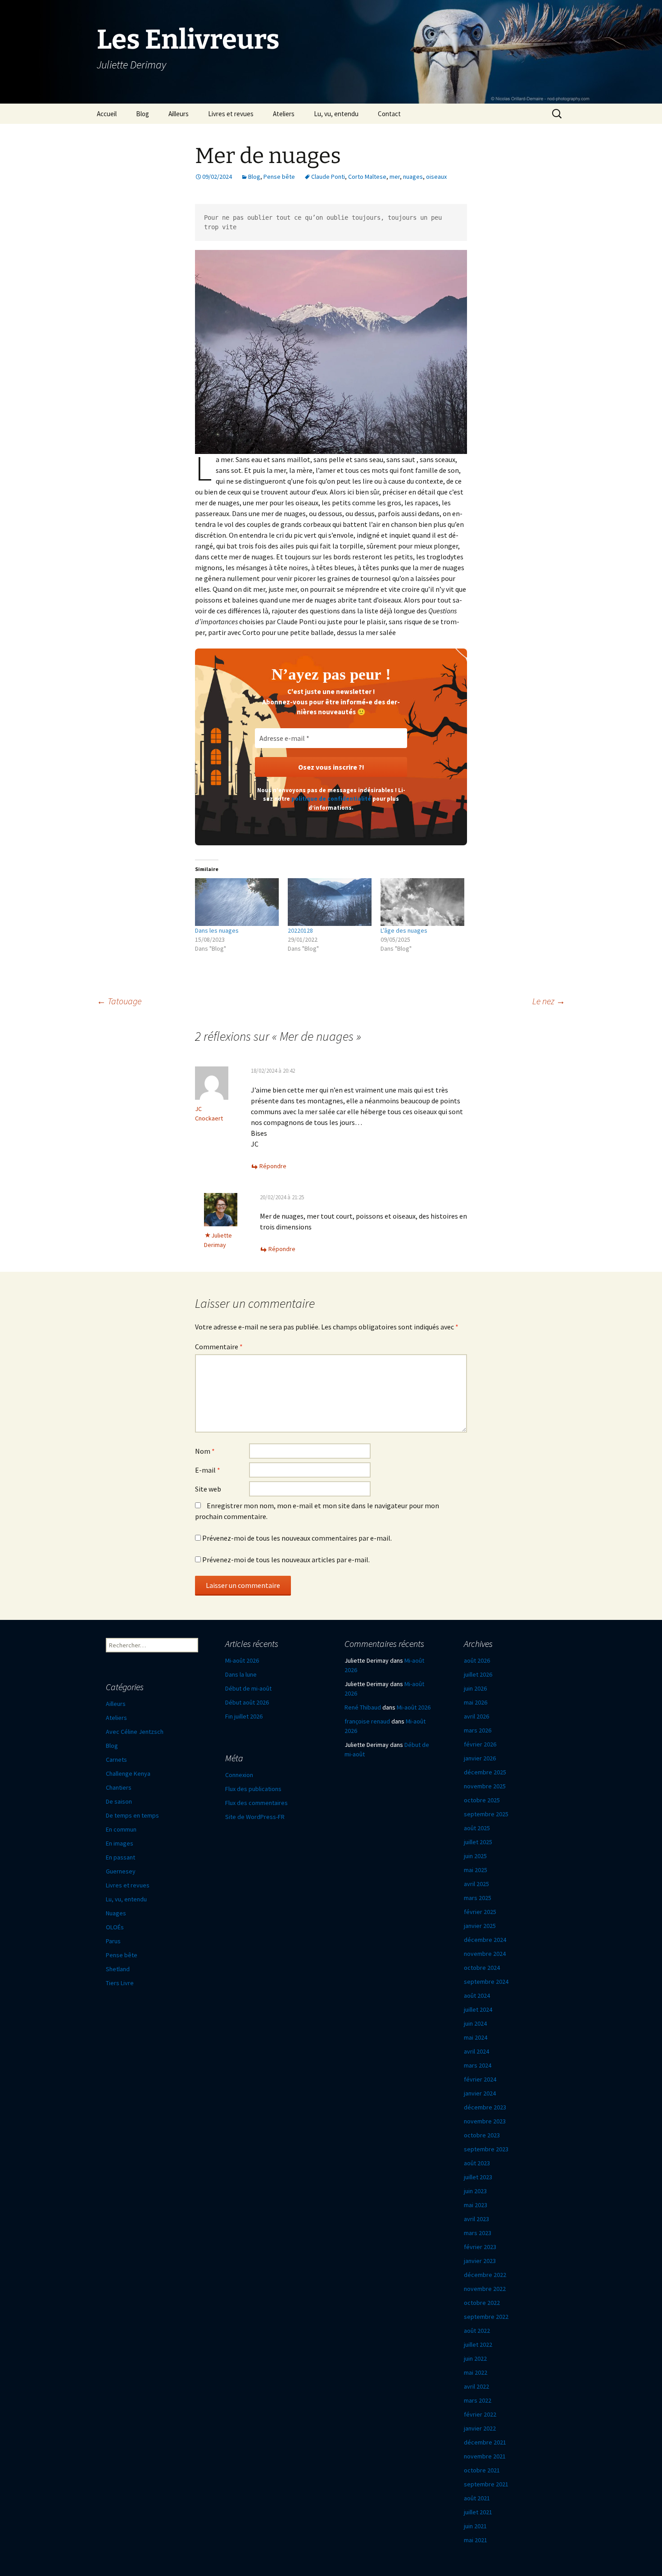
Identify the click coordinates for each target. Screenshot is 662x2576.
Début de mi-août (248, 1688)
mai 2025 (476, 1870)
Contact (389, 114)
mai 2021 (476, 2540)
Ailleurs (179, 114)
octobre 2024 (482, 1968)
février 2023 (480, 2247)
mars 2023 (478, 2233)
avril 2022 (476, 2386)
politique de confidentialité (331, 799)
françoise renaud (367, 1721)
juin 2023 (475, 2191)
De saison (119, 1801)
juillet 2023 (478, 2177)
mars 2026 (478, 1730)
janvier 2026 (480, 1758)
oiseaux (436, 177)
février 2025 (480, 1912)
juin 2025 (475, 1856)
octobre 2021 (482, 2470)
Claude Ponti (328, 177)
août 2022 (477, 2331)
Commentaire (219, 1347)
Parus (113, 1941)
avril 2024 (476, 2051)
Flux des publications (253, 1789)
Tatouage (119, 1001)
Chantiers (119, 1787)
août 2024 (477, 1995)
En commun (121, 1829)
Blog (143, 114)
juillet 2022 (478, 2345)
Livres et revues (231, 114)
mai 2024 (476, 2037)
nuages (413, 177)
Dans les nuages (217, 930)
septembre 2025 (486, 1814)
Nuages (116, 1913)
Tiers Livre (120, 1983)
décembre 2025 (485, 1772)
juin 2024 (475, 2023)
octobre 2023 (482, 2135)
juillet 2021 (478, 2512)
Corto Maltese (367, 177)
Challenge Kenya (128, 1773)
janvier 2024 (480, 2093)
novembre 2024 (485, 1954)
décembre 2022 (485, 2275)
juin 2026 (475, 1688)
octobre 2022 (482, 2303)
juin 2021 (475, 2526)
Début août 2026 (247, 1702)
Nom (205, 1451)
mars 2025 (478, 1898)
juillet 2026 (478, 1674)
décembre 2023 (485, 2107)
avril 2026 (476, 1716)
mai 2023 (476, 2205)
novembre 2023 (485, 2121)
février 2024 (480, 2079)
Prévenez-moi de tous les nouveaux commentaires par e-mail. (297, 1538)
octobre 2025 (482, 1800)
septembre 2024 (486, 1982)
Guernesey (121, 1871)
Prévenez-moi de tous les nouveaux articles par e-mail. (286, 1560)
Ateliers (284, 114)
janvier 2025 (480, 1926)
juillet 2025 (478, 1842)
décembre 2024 (485, 1940)
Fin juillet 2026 (244, 1716)
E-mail (208, 1470)
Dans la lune (241, 1674)
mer (395, 177)
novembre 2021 (485, 2456)
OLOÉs (115, 1927)
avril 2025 (476, 1884)
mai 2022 (476, 2372)
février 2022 (480, 2414)
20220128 (300, 930)
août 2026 (477, 1660)
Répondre (273, 1166)
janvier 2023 (480, 2261)
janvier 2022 (480, 2428)
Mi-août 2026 (242, 1660)
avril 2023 (476, 2219)
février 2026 (480, 1744)
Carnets (116, 1760)
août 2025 (477, 1828)
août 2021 (477, 2498)
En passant (120, 1857)
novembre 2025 (485, 1786)
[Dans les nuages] (237, 902)
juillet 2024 (478, 2009)
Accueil (107, 114)
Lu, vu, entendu (336, 114)
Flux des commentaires (256, 1803)
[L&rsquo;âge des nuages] (422, 902)
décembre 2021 (485, 2442)
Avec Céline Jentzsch (135, 1732)
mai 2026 (476, 1702)
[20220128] (330, 902)
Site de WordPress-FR (255, 1817)
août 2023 (477, 2163)
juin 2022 (475, 2358)
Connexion (239, 1775)
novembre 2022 (485, 2289)
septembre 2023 (486, 2149)
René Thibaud (363, 1707)
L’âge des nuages (404, 930)
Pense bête (279, 177)
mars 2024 (478, 2065)
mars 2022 (478, 2400)
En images (120, 1843)
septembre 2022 (486, 2317)
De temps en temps (132, 1815)
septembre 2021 (486, 2484)
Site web (208, 1489)
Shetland (118, 1969)
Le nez (549, 1001)
